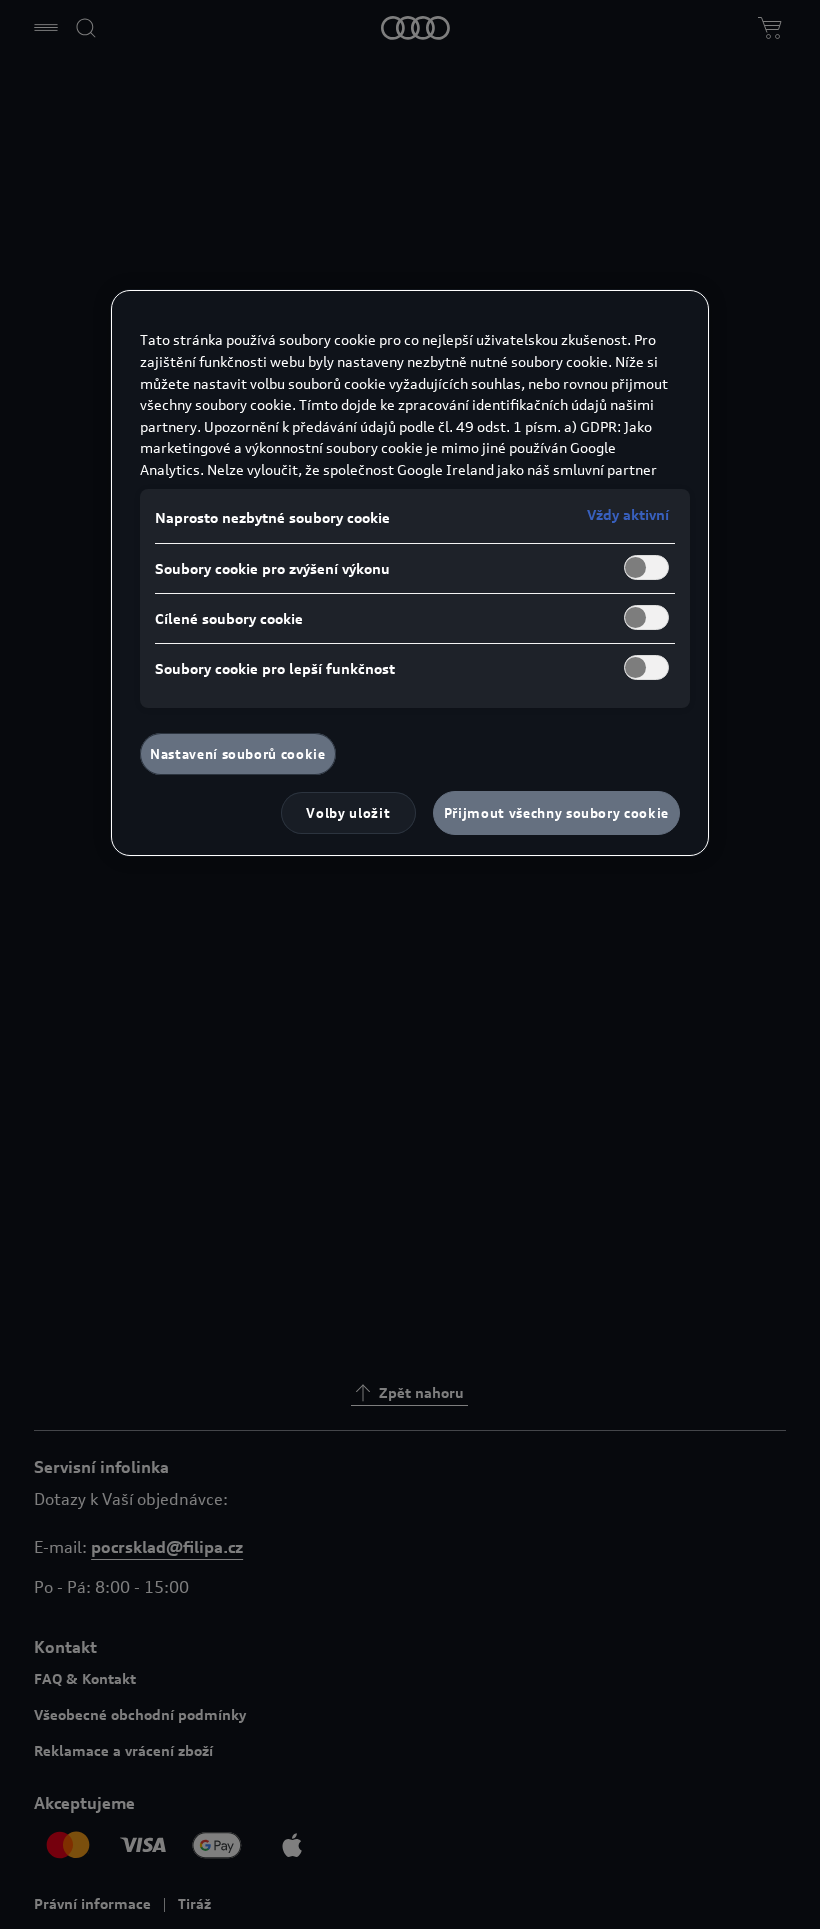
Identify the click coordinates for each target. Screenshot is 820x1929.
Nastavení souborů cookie (238, 754)
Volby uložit (348, 813)
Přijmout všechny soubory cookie (556, 813)
